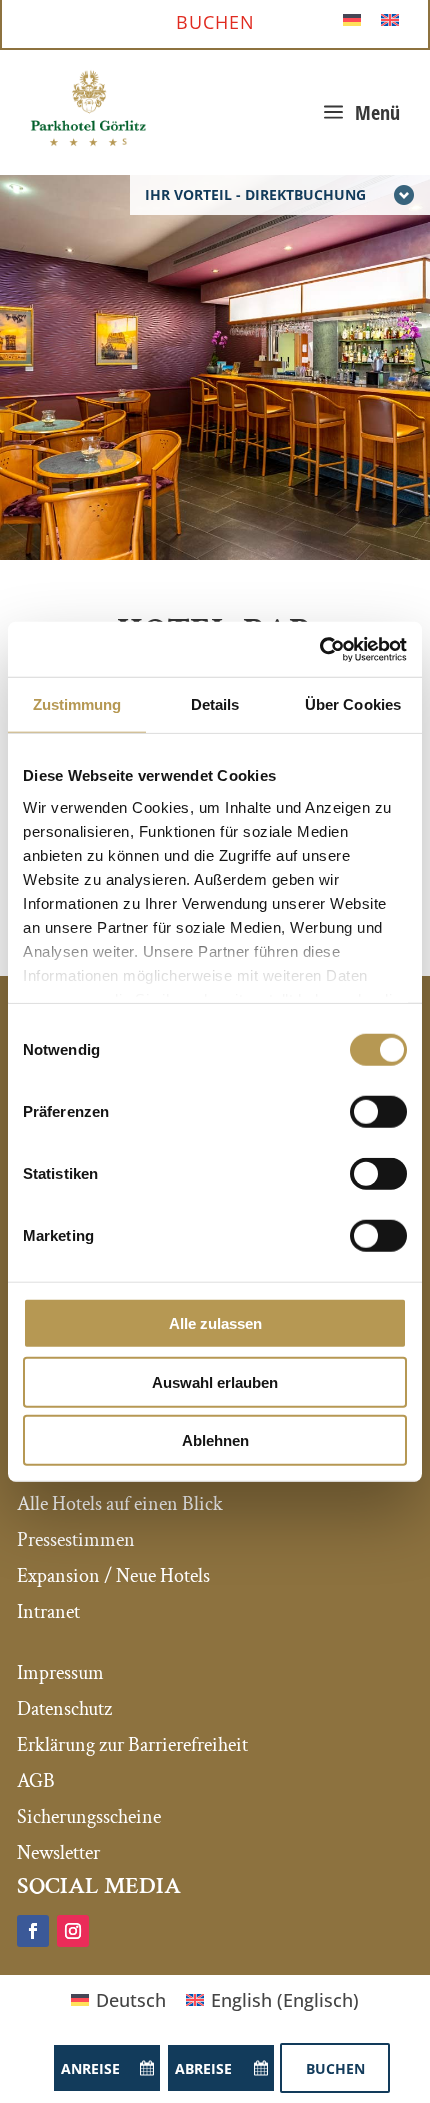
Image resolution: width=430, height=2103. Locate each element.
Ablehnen (215, 1440)
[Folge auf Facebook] (33, 1931)
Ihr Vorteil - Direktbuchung (255, 194)
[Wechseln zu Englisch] (390, 18)
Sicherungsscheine (89, 1817)
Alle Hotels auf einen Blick (120, 1504)
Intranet (48, 1612)
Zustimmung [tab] (77, 704)
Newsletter (58, 1853)
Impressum (60, 1673)
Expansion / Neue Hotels (113, 1576)
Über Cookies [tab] (353, 704)
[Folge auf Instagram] (73, 1931)
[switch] (378, 1112)
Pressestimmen (76, 1540)
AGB (36, 1781)
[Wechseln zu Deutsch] (352, 18)
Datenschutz (64, 1709)
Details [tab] (215, 704)
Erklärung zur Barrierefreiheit (132, 1745)
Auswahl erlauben (215, 1381)
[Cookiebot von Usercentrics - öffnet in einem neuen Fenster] (319, 649)
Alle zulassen (215, 1323)
